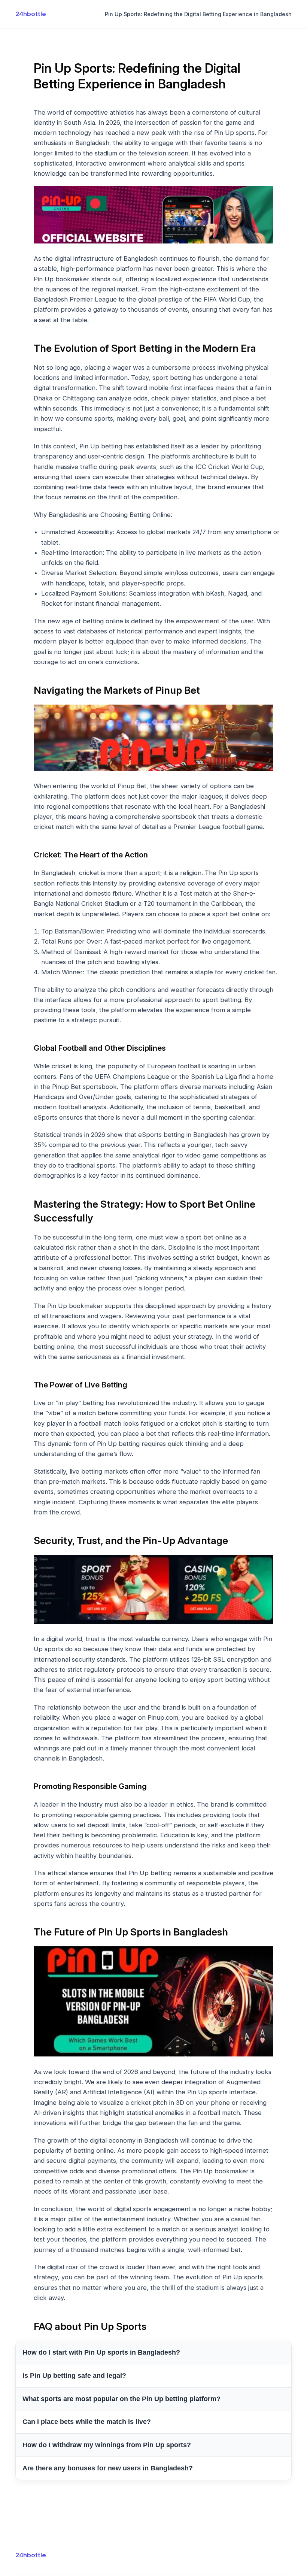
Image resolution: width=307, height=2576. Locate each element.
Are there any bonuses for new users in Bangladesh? (108, 2468)
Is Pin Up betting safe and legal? (74, 2376)
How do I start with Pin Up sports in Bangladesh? (101, 2352)
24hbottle (31, 14)
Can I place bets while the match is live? (87, 2422)
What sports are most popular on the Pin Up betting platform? (121, 2399)
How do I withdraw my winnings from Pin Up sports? (107, 2445)
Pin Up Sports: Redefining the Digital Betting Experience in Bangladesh (198, 14)
